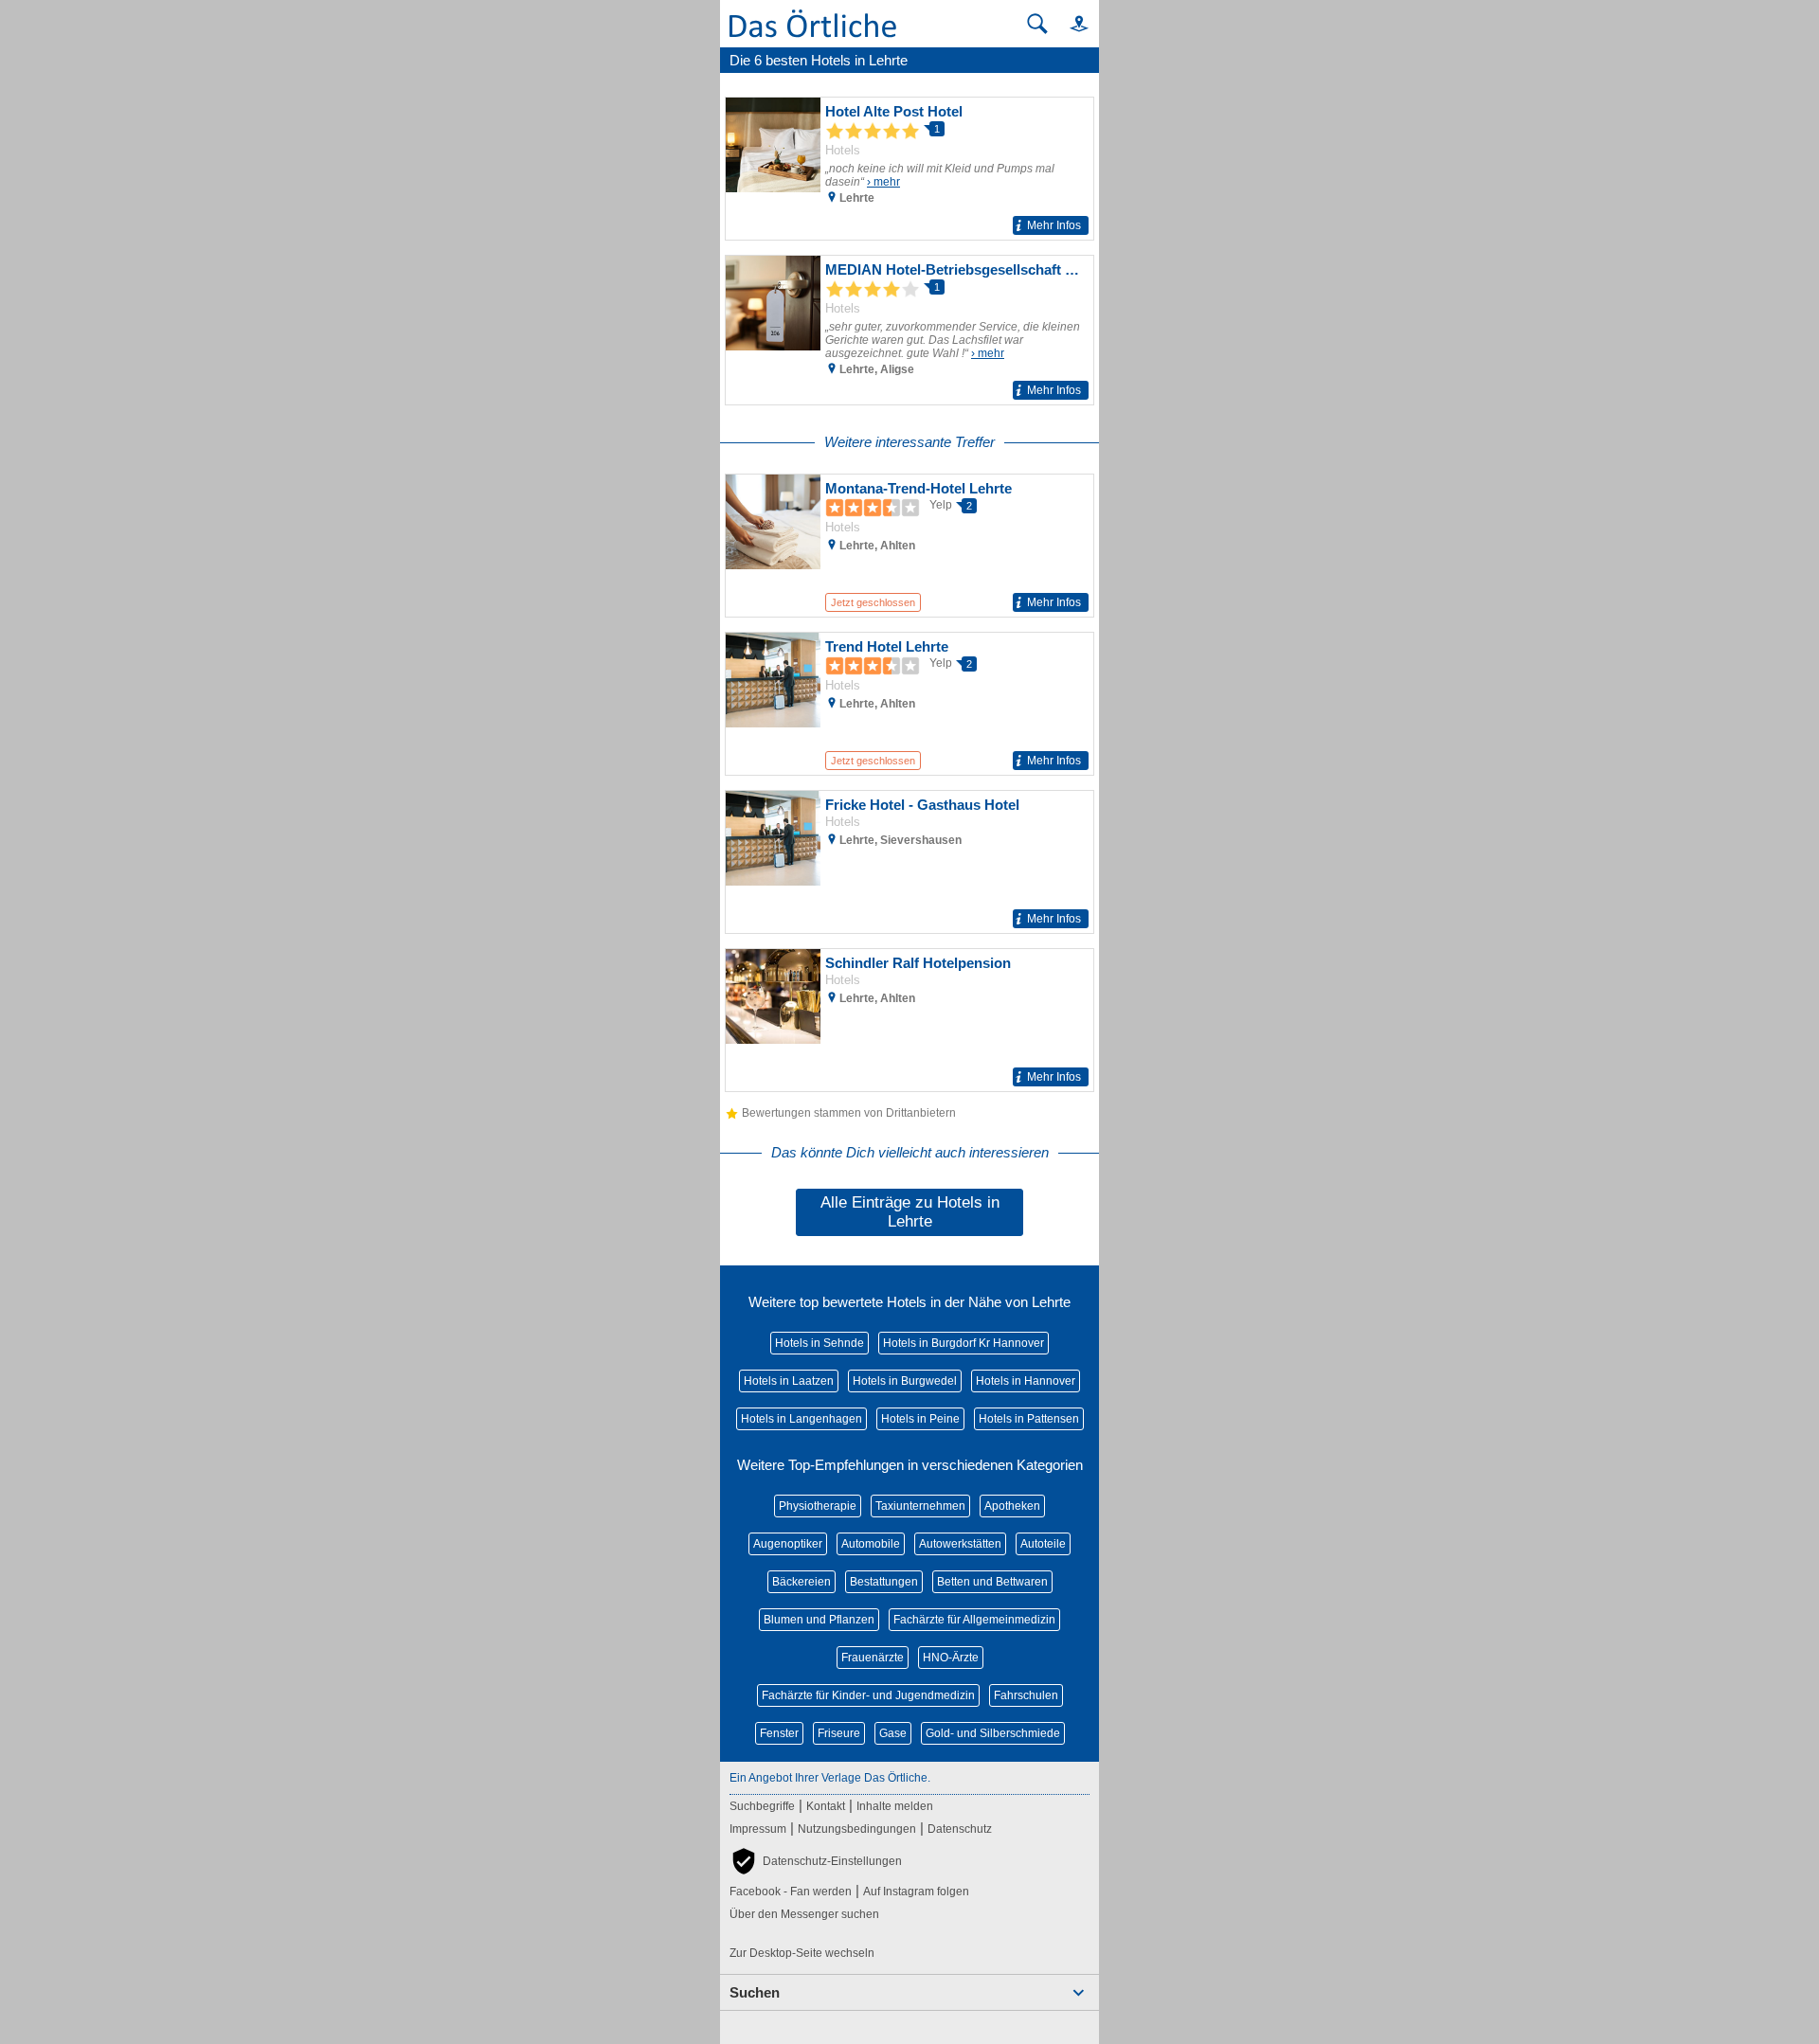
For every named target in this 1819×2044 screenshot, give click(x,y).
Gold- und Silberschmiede (993, 1733)
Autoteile (1043, 1544)
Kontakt (826, 1806)
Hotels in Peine (920, 1419)
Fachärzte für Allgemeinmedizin (974, 1620)
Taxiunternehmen (920, 1506)
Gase (893, 1733)
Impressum (758, 1829)
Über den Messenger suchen (804, 1914)
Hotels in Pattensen (1029, 1419)
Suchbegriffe (762, 1806)
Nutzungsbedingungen (857, 1829)
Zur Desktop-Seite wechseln (802, 1953)
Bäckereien (801, 1582)
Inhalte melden (895, 1806)
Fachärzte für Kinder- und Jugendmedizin (868, 1695)
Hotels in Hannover (1026, 1381)
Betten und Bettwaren (992, 1582)
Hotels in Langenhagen (801, 1419)
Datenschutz (960, 1829)
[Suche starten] (1037, 24)
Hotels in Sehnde (819, 1343)
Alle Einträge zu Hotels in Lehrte (910, 1212)
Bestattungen (884, 1582)
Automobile (871, 1544)
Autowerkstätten (960, 1544)
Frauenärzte (873, 1658)
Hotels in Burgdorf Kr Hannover (964, 1343)
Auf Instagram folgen (916, 1892)
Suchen (755, 1992)
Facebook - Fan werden (791, 1892)
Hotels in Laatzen (789, 1381)
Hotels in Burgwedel (905, 1381)
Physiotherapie (818, 1506)
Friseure (839, 1733)
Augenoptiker (788, 1544)
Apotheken (1012, 1506)
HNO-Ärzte (951, 1658)
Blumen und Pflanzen (819, 1620)
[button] (1071, 23)
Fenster (779, 1733)
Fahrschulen (1026, 1695)
